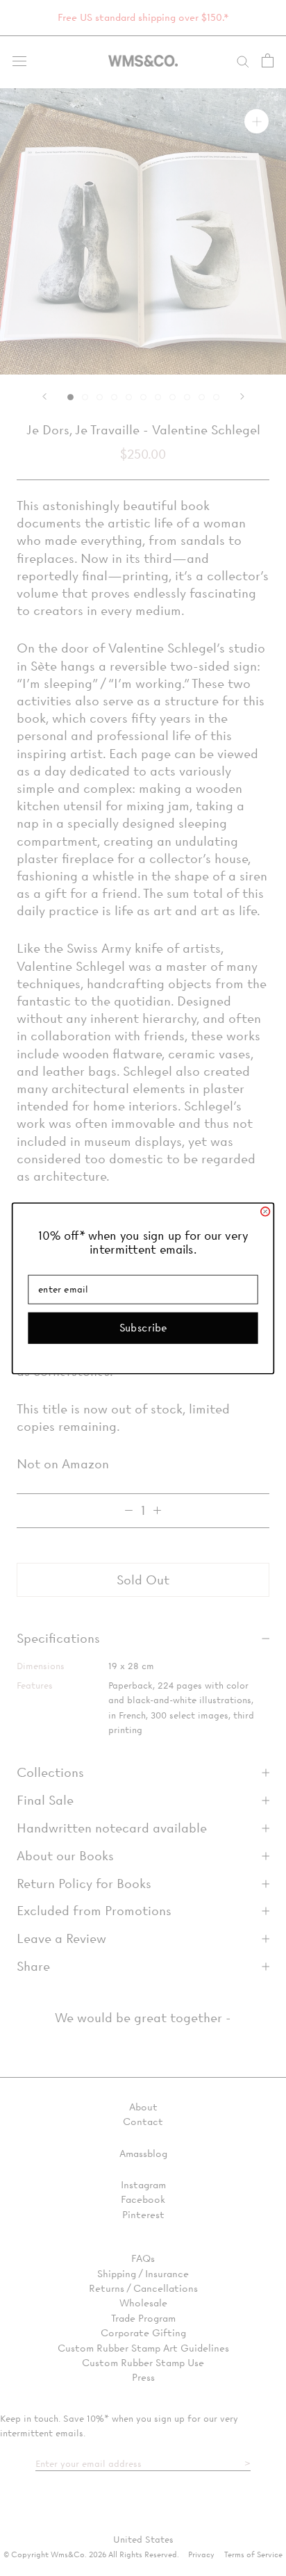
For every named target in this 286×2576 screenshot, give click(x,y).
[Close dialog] (266, 1212)
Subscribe (143, 1327)
